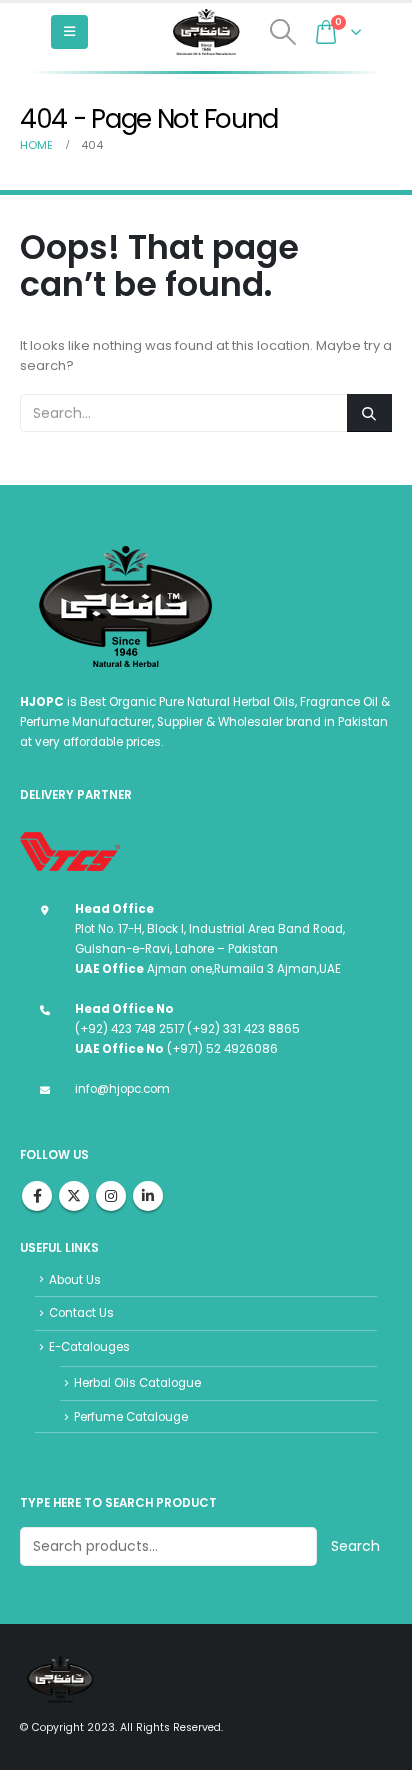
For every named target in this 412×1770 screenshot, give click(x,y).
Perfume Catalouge (131, 1417)
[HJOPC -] (206, 32)
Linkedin (148, 1196)
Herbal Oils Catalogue (137, 1383)
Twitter (74, 1196)
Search (355, 1546)
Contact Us (81, 1313)
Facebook (37, 1196)
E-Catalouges (89, 1347)
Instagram (111, 1196)
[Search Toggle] (282, 32)
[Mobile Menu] (69, 32)
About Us (75, 1280)
